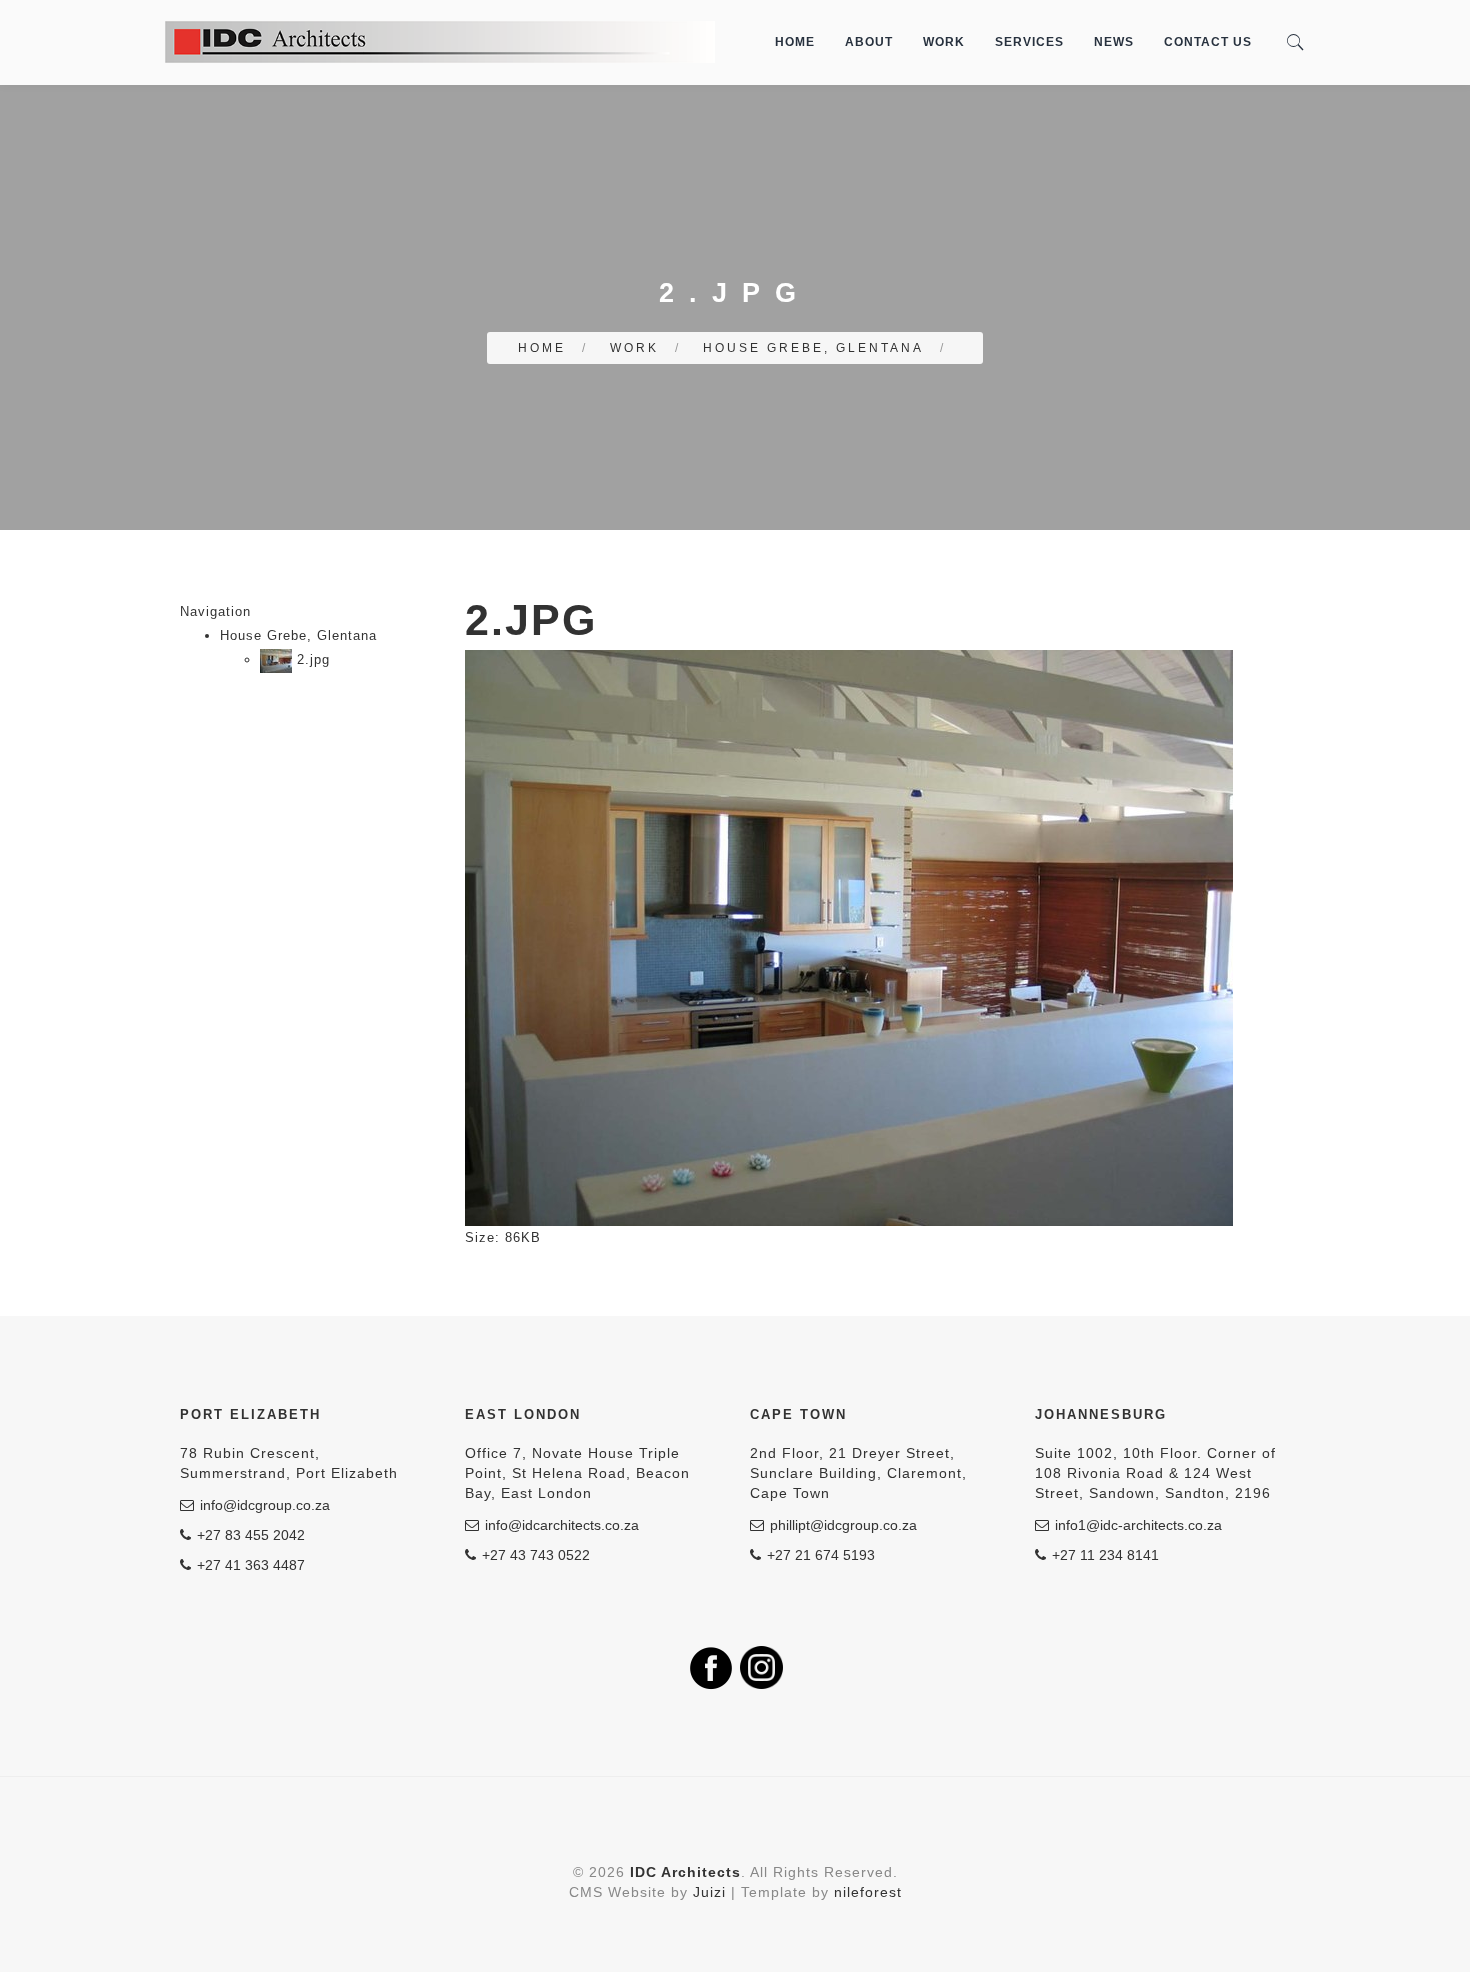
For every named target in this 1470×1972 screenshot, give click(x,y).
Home (795, 42)
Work (944, 42)
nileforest (868, 1892)
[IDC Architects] (440, 42)
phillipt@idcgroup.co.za (843, 1525)
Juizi (709, 1892)
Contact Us (1208, 42)
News (1114, 42)
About (869, 42)
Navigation (215, 611)
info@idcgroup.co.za (265, 1505)
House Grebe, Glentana (813, 348)
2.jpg (311, 659)
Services (1029, 42)
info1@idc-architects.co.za (1138, 1525)
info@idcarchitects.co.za (562, 1525)
